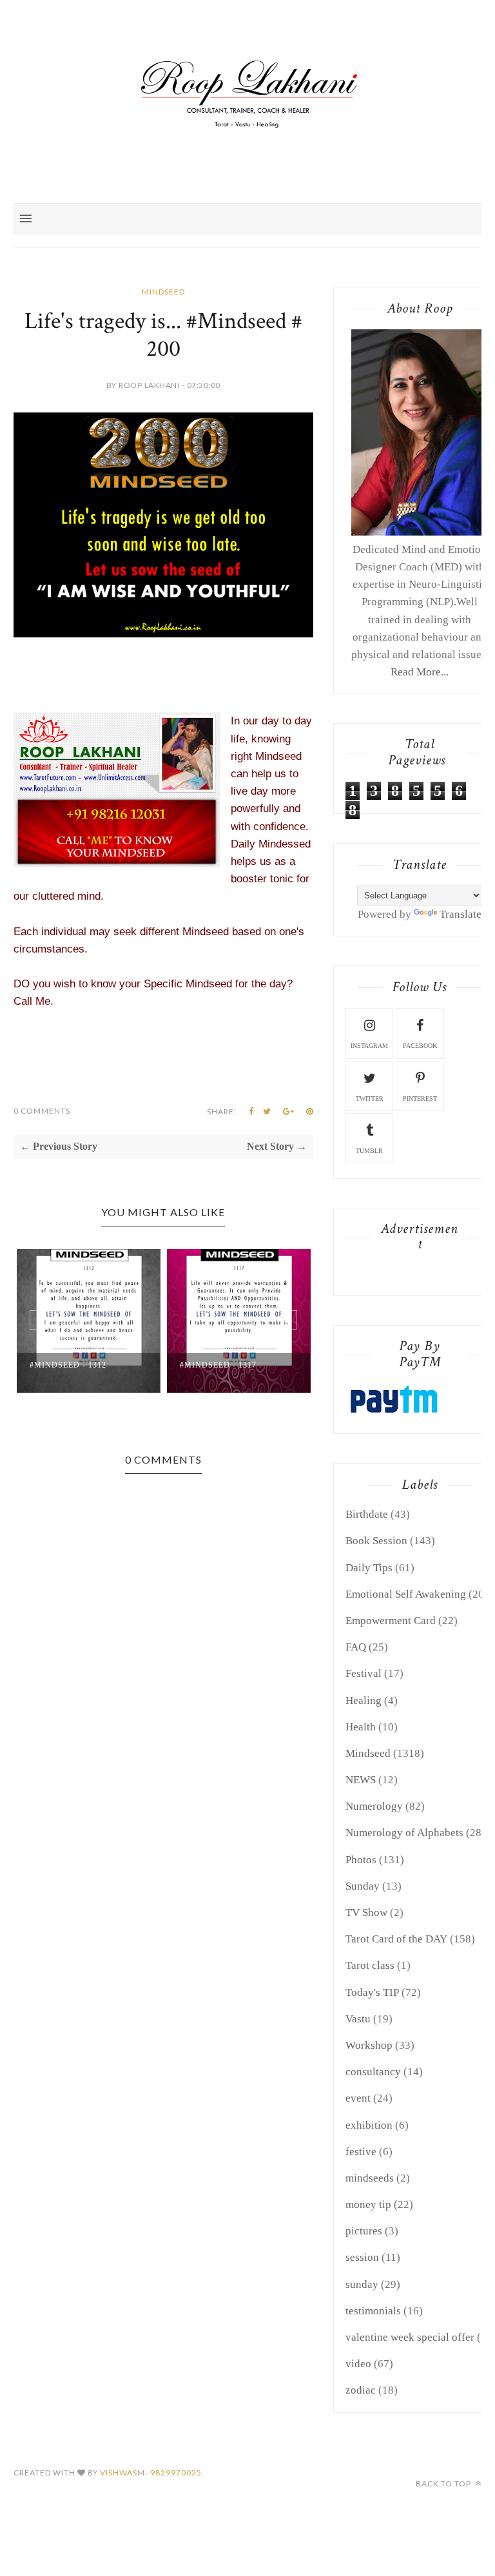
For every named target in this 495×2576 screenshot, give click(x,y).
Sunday (363, 1886)
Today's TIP (372, 1992)
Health (361, 1727)
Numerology (374, 1806)
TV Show (366, 1913)
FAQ (356, 1647)
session (362, 2257)
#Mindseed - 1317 (218, 1365)
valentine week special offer (410, 2337)
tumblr (369, 1151)
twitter (370, 1099)
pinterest (420, 1099)
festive (361, 2152)
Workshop (369, 2045)
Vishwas (119, 2473)
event (358, 2098)
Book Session (376, 1541)
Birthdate (367, 1514)
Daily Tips (369, 1568)
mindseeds (370, 2178)
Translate (461, 914)
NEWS (361, 1780)
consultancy (373, 2072)
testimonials (373, 2311)
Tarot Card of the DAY (396, 1939)
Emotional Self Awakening (406, 1594)
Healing (364, 1700)
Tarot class (370, 1965)
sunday (362, 2284)
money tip (368, 2204)
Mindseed (163, 292)
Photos (361, 1860)
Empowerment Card (391, 1621)
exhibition (369, 2125)
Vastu (358, 2019)
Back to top (444, 2484)
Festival (364, 1673)
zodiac (361, 2390)
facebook (420, 1046)
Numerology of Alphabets (404, 1833)
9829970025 (176, 2473)
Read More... (420, 672)
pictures (364, 2231)
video (358, 2364)
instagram (369, 1046)
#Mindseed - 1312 (68, 1365)
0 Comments (42, 1111)
